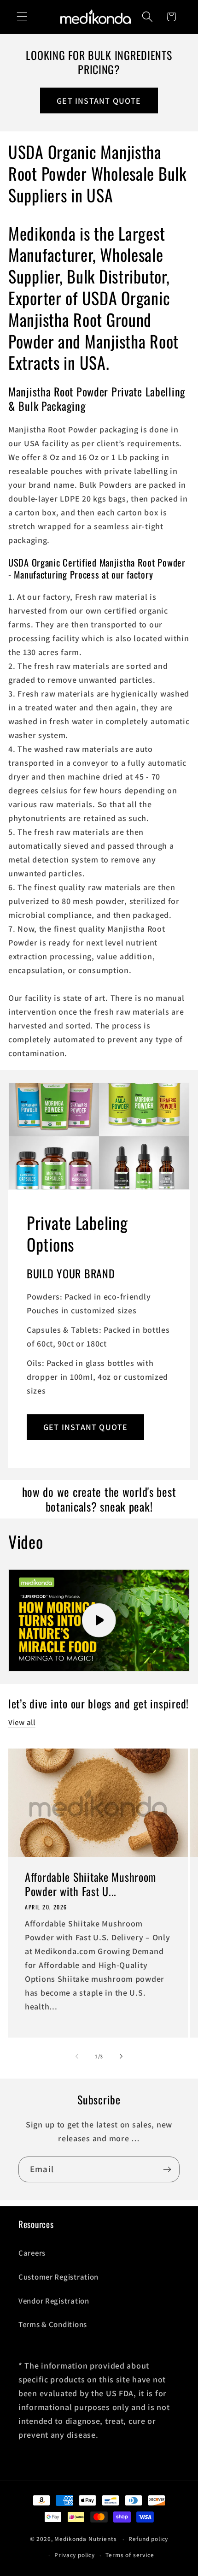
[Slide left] (77, 2056)
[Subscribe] (167, 2169)
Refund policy (148, 2539)
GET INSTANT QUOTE (99, 101)
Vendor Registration (54, 2301)
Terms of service (130, 2555)
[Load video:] (99, 1621)
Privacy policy (75, 2555)
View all (22, 1722)
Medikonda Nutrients (85, 2539)
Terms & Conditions (53, 2324)
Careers (32, 2253)
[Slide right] (121, 2056)
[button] (22, 17)
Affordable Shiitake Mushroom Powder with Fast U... (90, 1884)
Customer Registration (58, 2277)
